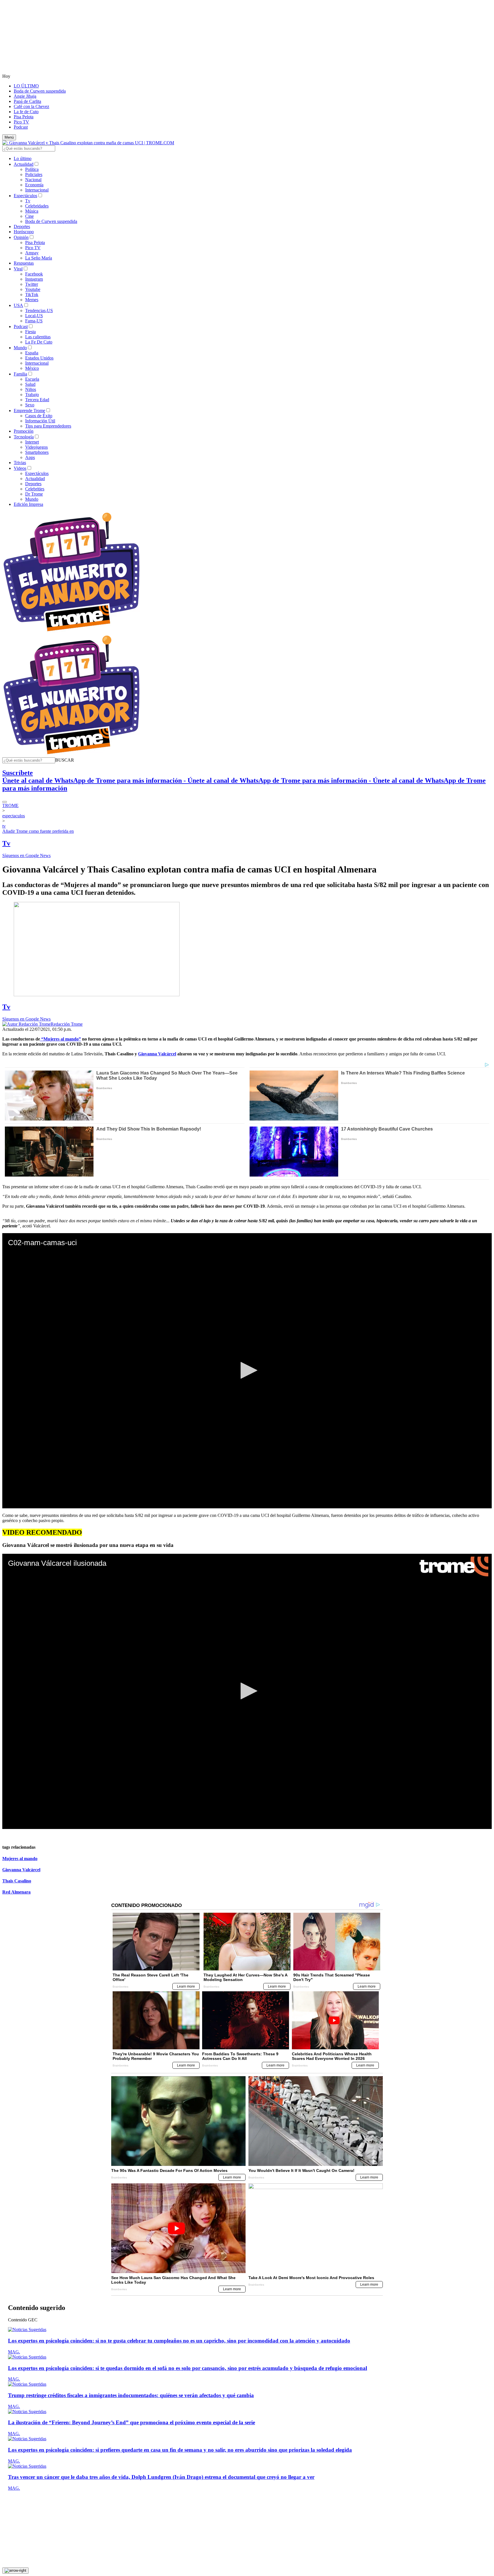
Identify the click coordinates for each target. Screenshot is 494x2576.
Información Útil (40, 421)
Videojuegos (36, 447)
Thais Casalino (17, 1881)
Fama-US (34, 321)
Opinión (21, 237)
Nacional (33, 180)
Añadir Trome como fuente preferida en (38, 831)
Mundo (20, 348)
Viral (18, 269)
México (32, 368)
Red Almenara (16, 1892)
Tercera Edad (37, 400)
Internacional (37, 190)
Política (32, 169)
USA (18, 305)
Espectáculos (25, 196)
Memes (32, 300)
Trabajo (32, 395)
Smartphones (37, 452)
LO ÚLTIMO (26, 86)
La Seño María (39, 258)
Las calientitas (38, 337)
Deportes (22, 226)
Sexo (30, 405)
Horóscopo (24, 232)
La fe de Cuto (26, 112)
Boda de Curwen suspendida (40, 91)
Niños (31, 389)
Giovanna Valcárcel (21, 1870)
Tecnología (24, 437)
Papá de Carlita (27, 101)
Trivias (20, 463)
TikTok (32, 294)
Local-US (34, 316)
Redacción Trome (67, 1024)
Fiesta (30, 332)
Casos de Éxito (39, 416)
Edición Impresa (28, 504)
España (32, 353)
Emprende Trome (29, 411)
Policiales (34, 174)
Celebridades (37, 206)
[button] (65, 760)
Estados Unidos (39, 358)
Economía (34, 185)
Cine (29, 216)
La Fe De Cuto (39, 342)
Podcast (21, 127)
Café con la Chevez (31, 106)
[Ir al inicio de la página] (15, 2571)
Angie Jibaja (25, 96)
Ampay (32, 253)
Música (32, 211)
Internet (32, 442)
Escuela (32, 379)
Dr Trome (34, 494)
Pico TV (21, 122)
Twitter (32, 284)
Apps (30, 457)
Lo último (23, 158)
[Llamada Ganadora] (72, 632)
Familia (20, 374)
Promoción (24, 431)
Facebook (34, 274)
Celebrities (35, 489)
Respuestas (24, 263)
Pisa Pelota (24, 117)
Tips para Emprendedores (48, 426)
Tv (28, 201)
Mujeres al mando (20, 1859)
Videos (20, 468)
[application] (247, 1371)
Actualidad (24, 164)
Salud (30, 384)
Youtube (33, 289)
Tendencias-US (39, 310)
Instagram (34, 279)
